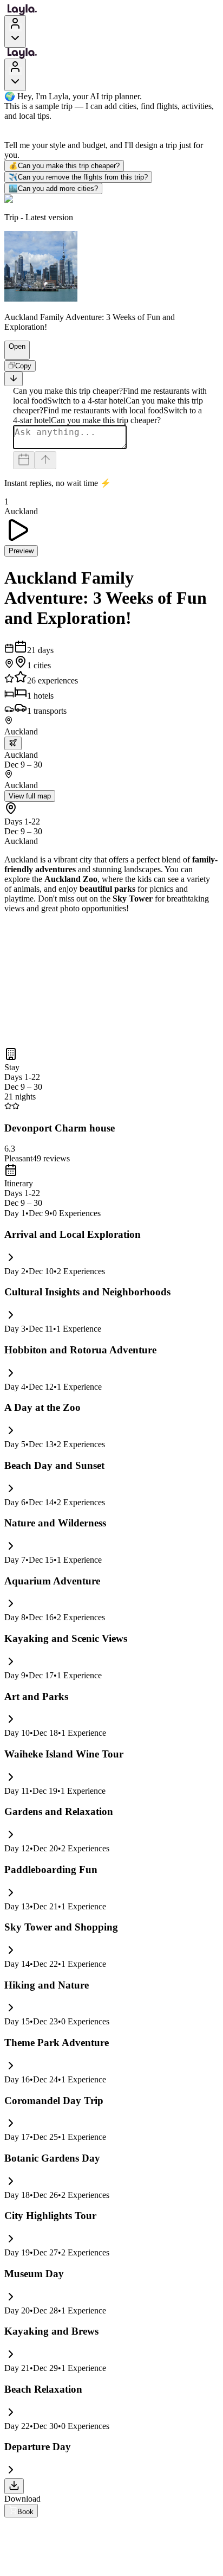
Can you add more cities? (53, 188)
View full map (30, 796)
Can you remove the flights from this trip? (78, 177)
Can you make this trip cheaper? (64, 166)
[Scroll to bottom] (14, 379)
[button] (12, 354)
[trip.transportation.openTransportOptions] (13, 743)
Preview (21, 551)
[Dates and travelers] (24, 460)
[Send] (45, 460)
